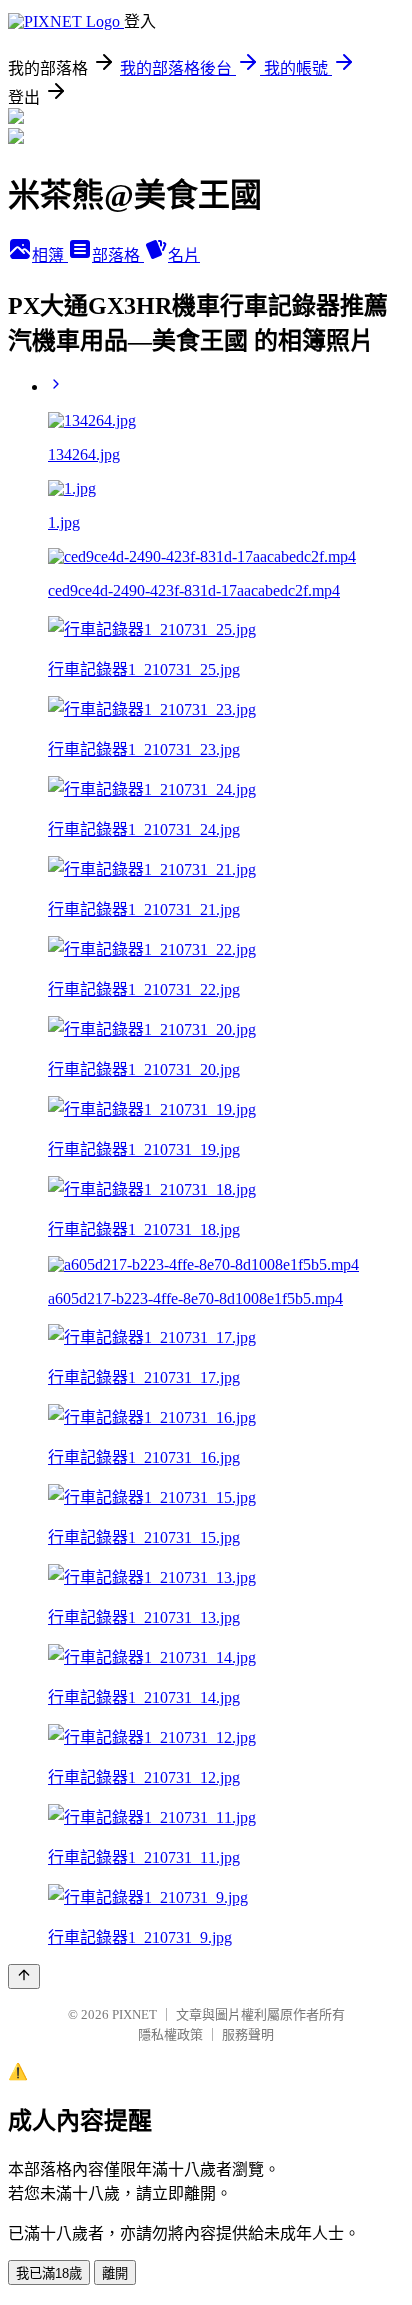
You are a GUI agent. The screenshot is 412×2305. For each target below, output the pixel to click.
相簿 (50, 255)
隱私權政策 (170, 2034)
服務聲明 (248, 2034)
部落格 (118, 255)
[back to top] (24, 1976)
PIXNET (134, 2014)
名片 (184, 255)
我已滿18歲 (49, 2273)
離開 (115, 2273)
